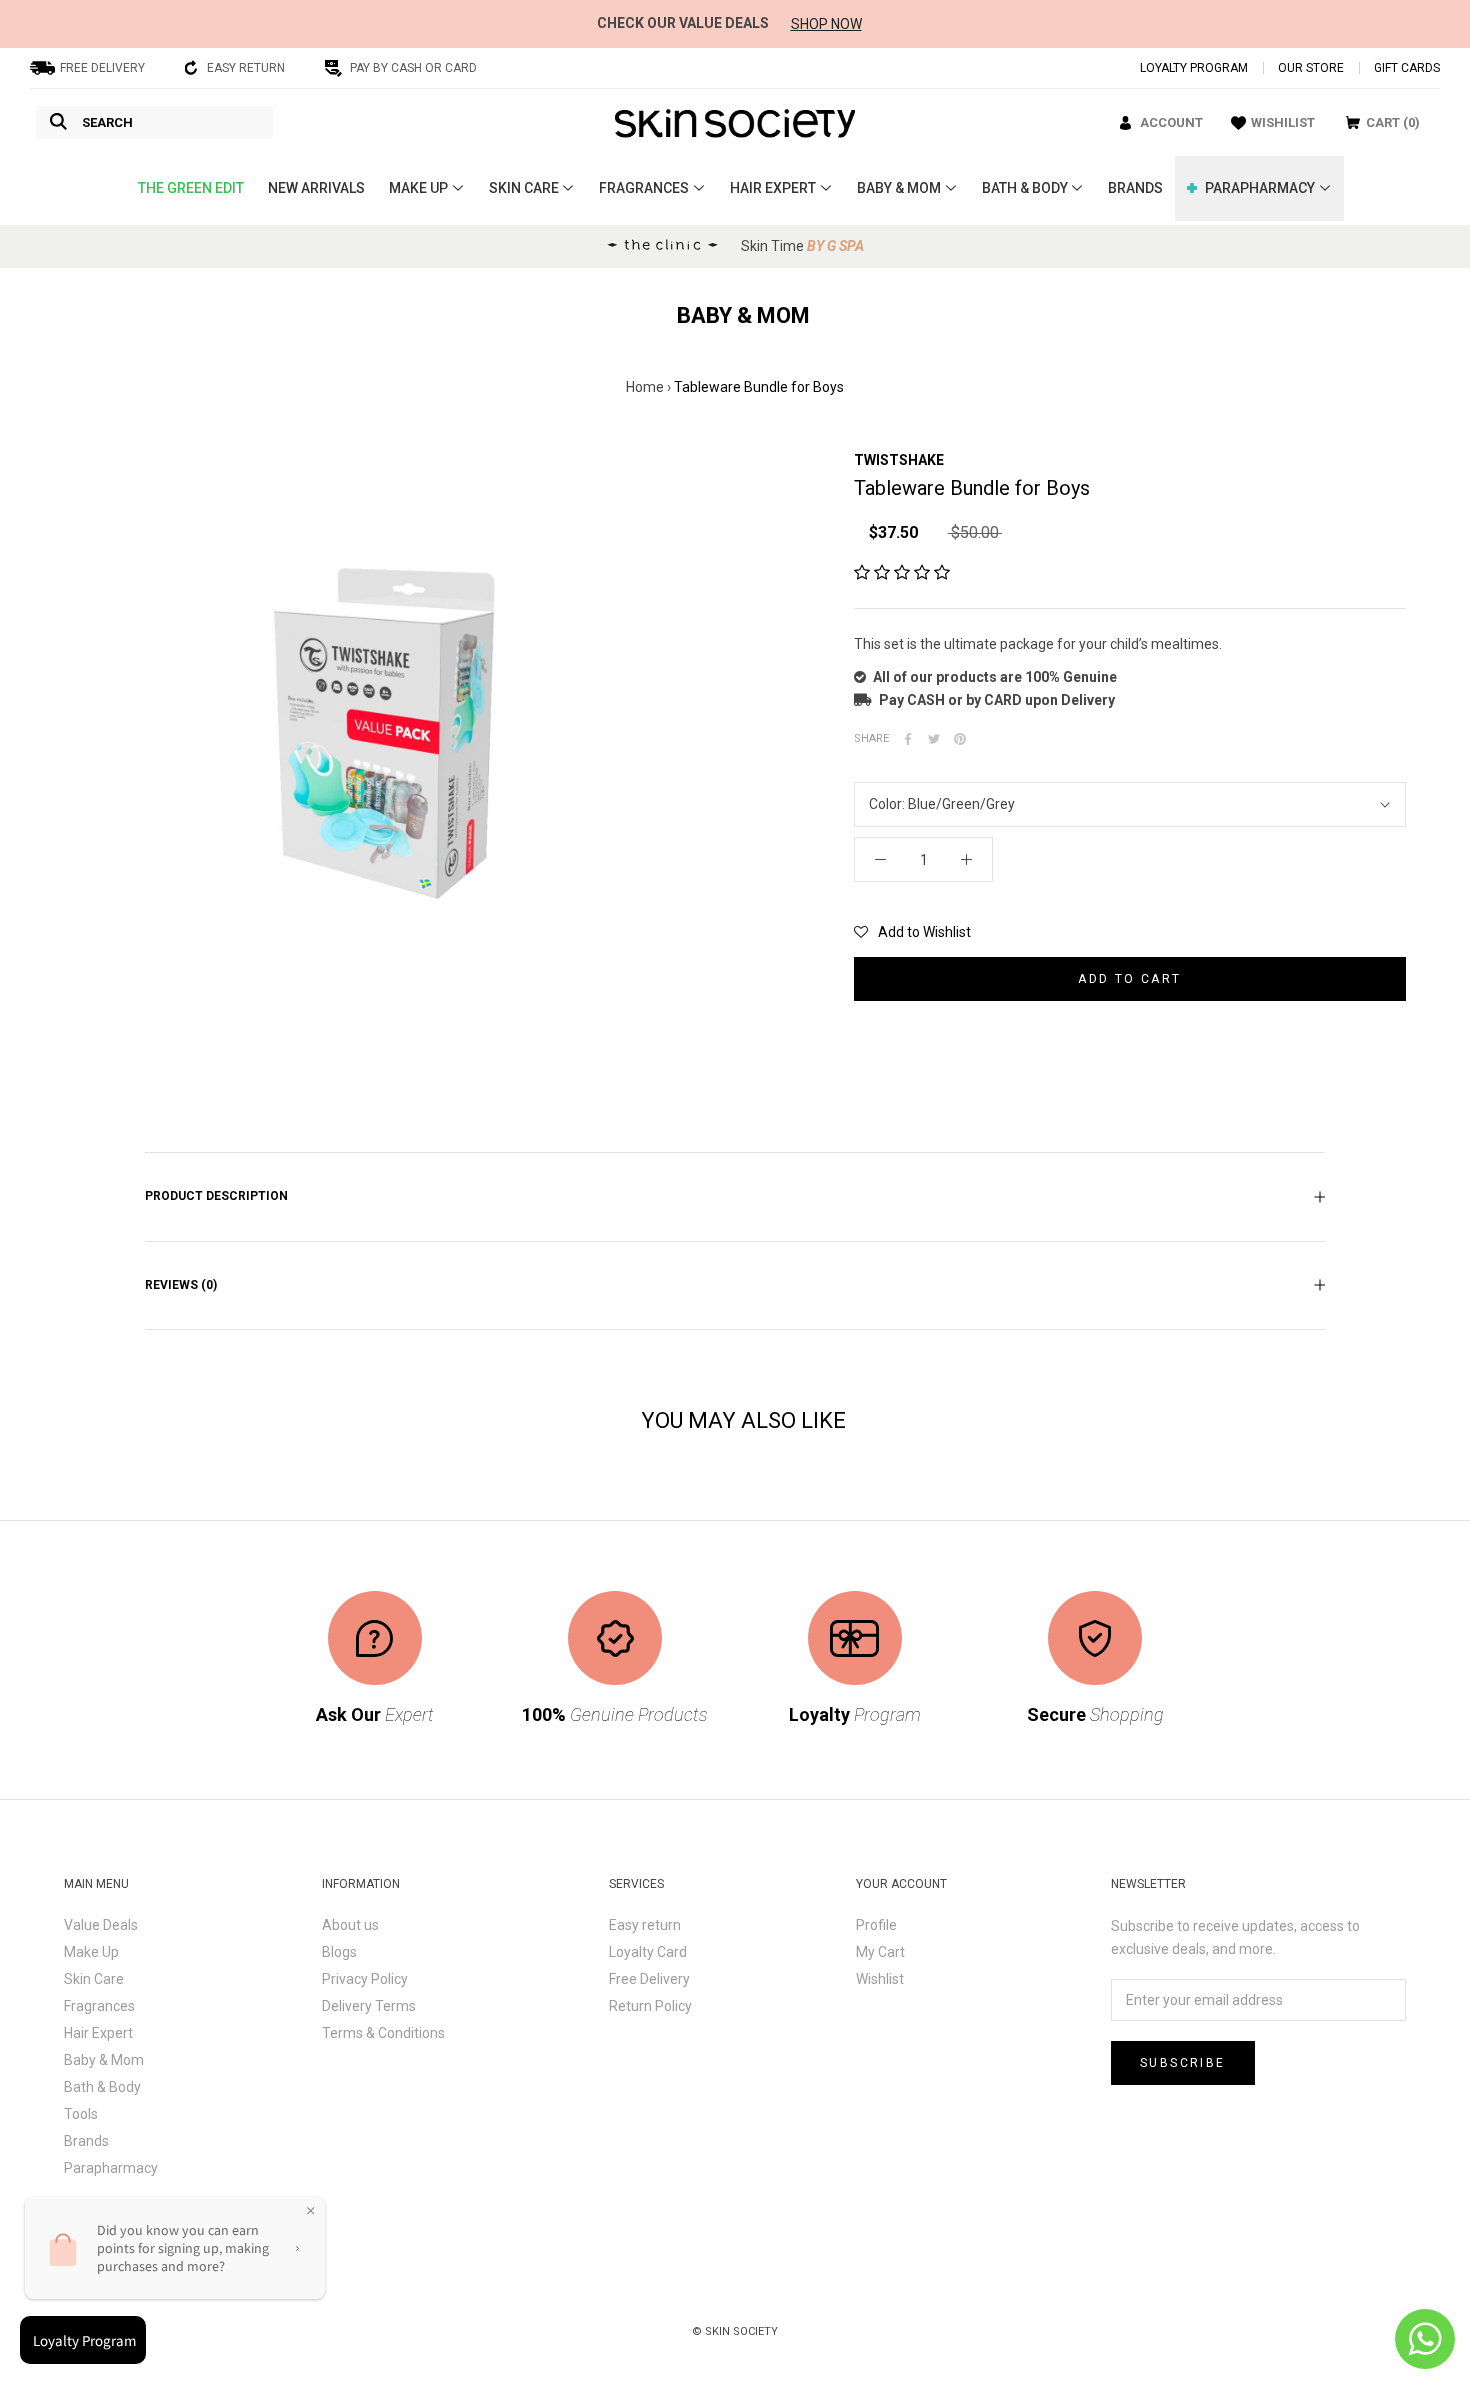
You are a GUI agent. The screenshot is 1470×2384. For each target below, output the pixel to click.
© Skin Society (735, 2331)
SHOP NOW (826, 24)
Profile (876, 1925)
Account (1171, 122)
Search (107, 122)
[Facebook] (908, 739)
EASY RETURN (246, 68)
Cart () (1393, 122)
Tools (81, 2114)
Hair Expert (98, 2033)
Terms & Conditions (383, 2033)
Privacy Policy (365, 1979)
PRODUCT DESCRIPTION (216, 1196)
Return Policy (650, 2006)
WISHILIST (1283, 122)
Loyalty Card (648, 1952)
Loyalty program (1194, 68)
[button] (902, 573)
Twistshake (899, 460)
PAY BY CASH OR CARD (413, 68)
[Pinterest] (960, 739)
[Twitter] (934, 739)
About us (350, 1925)
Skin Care (94, 1979)
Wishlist (880, 1979)
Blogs (339, 1952)
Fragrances (99, 2006)
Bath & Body (102, 2087)
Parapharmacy (111, 2168)
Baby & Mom (104, 2060)
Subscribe (1183, 2063)
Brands (86, 2141)
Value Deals (101, 1925)
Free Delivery (649, 1979)
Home (645, 387)
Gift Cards (1407, 68)
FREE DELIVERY (102, 68)
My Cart (880, 1952)
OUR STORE (1311, 68)
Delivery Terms (369, 2006)
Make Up (91, 1952)
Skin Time (802, 246)
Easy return (645, 1925)
